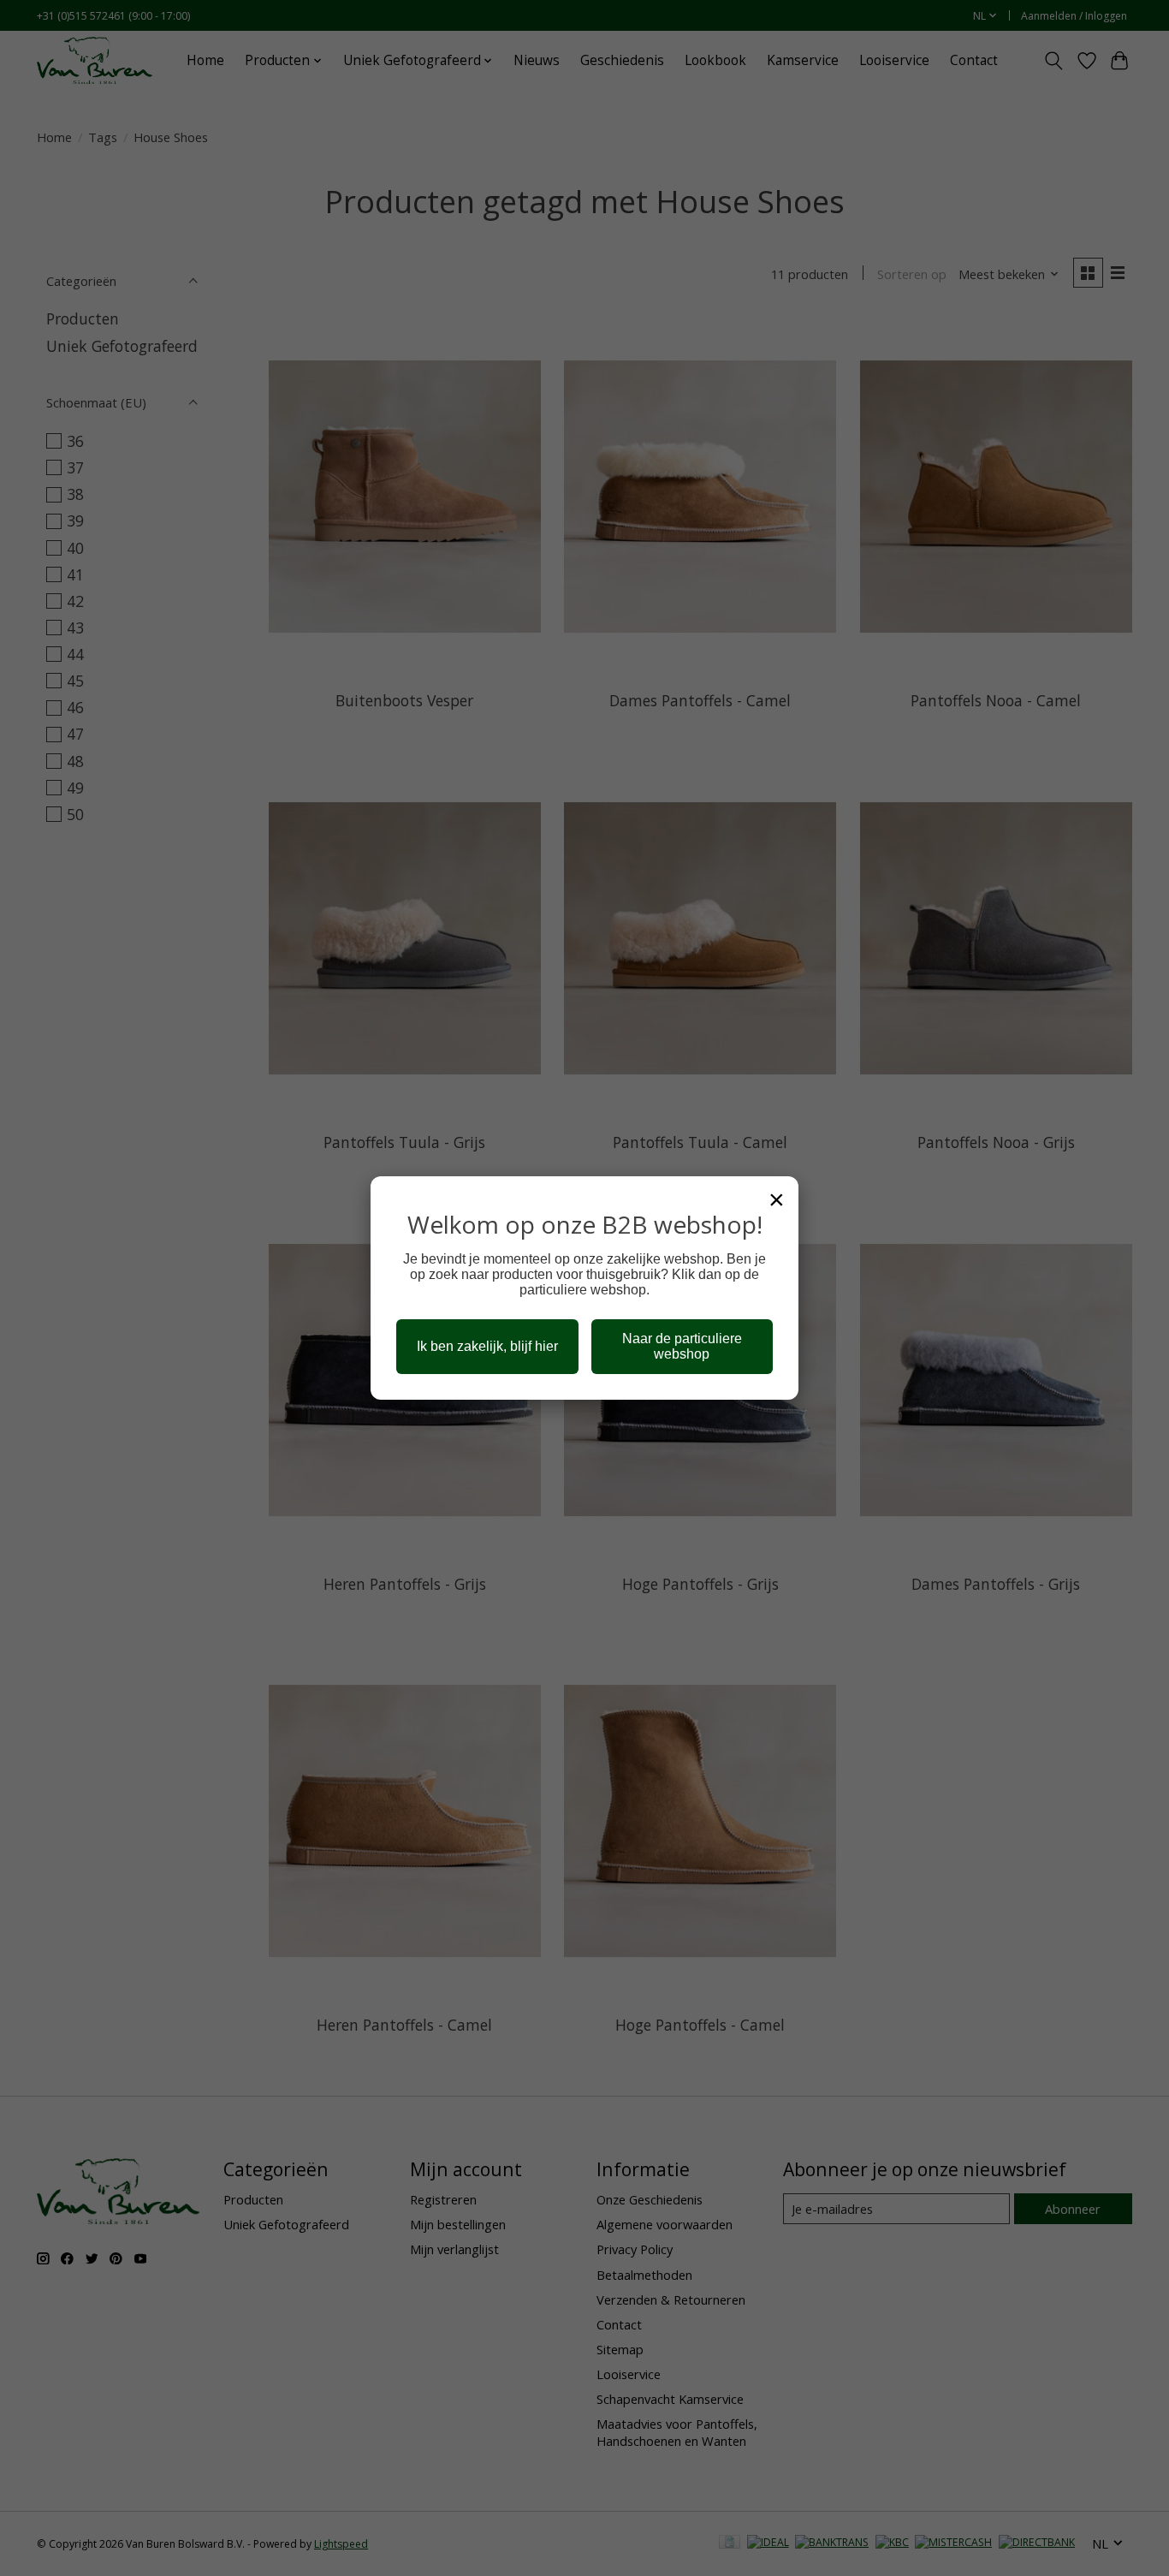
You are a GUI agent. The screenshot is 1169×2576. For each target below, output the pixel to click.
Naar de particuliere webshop (682, 1346)
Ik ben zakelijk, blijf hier (487, 1346)
